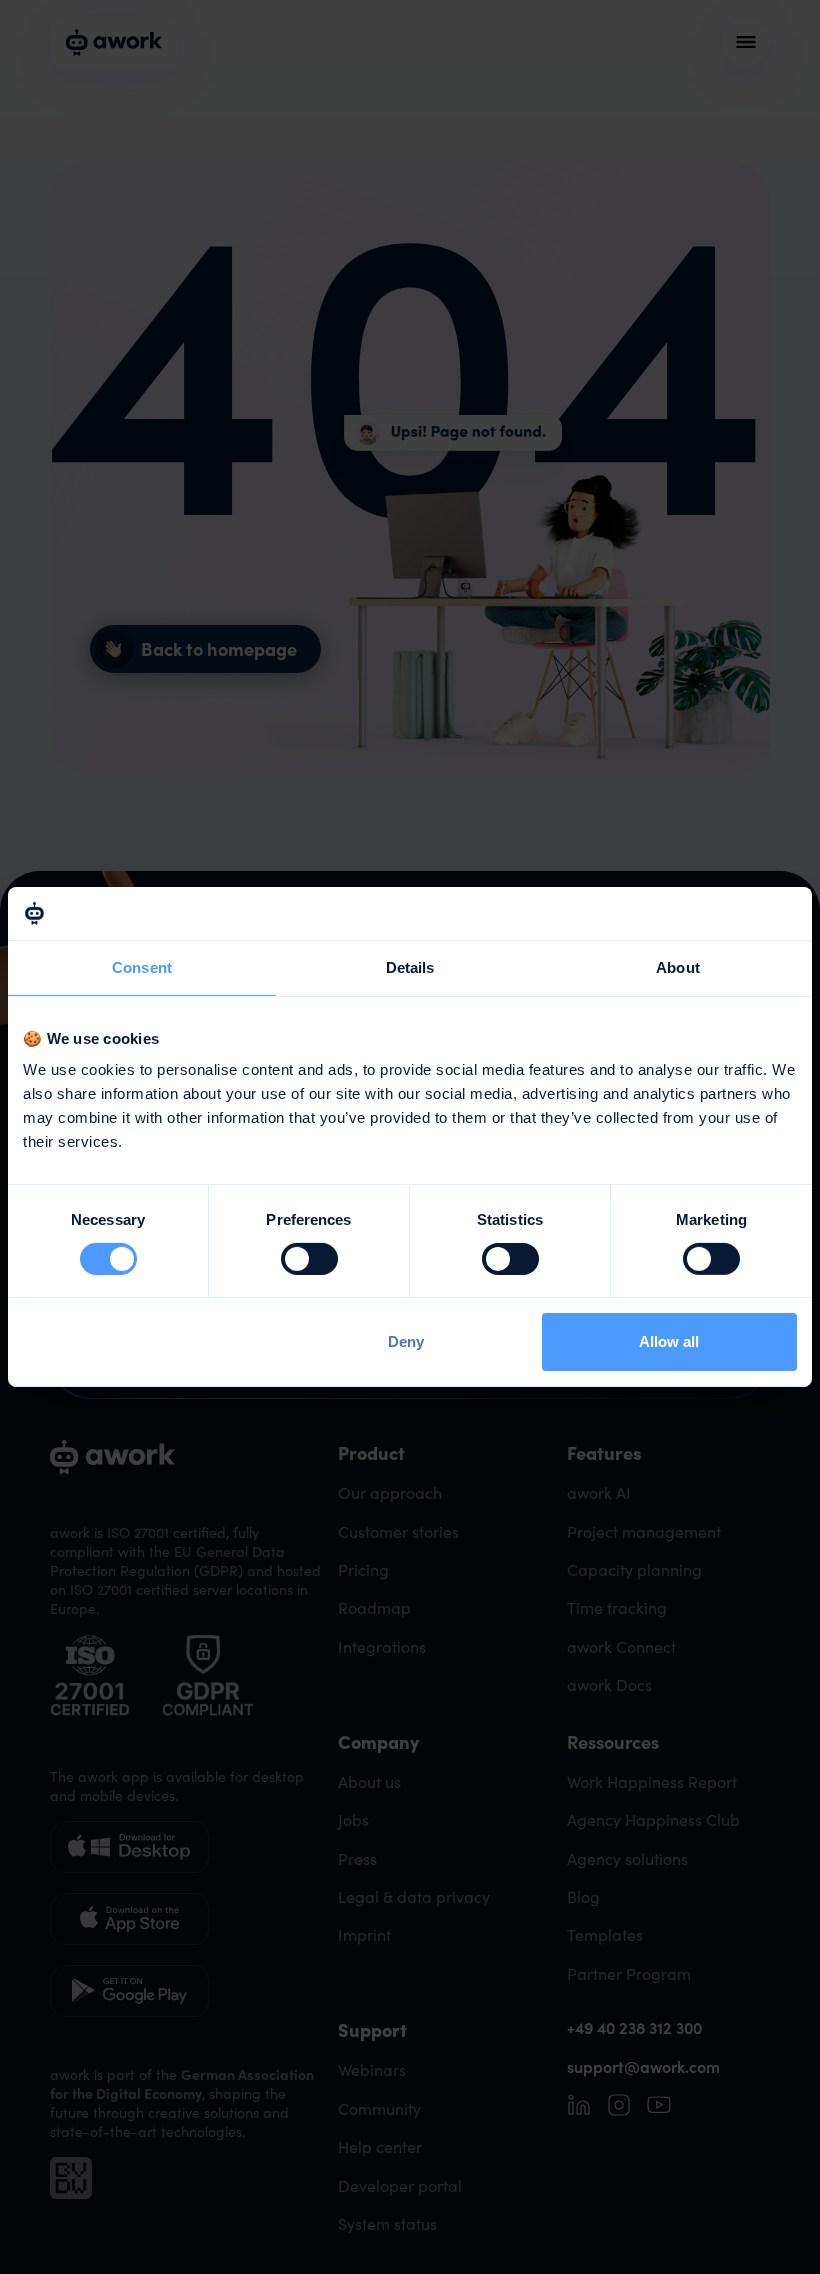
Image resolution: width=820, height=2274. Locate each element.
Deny (406, 1341)
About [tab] (678, 966)
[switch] (309, 1259)
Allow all (669, 1341)
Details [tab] (410, 966)
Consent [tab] (142, 966)
